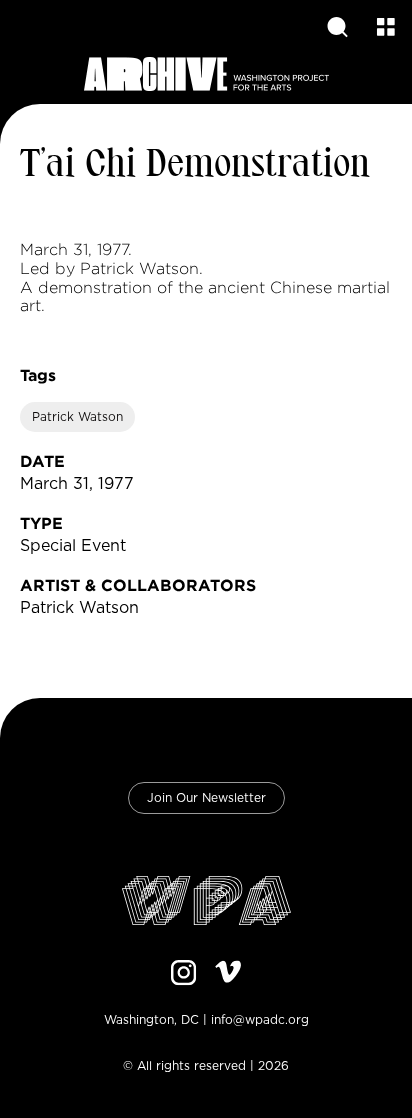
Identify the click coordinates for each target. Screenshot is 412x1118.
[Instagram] (184, 974)
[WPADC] (206, 902)
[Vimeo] (228, 974)
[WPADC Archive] (206, 75)
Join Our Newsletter (206, 798)
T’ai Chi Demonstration (195, 166)
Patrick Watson (77, 417)
